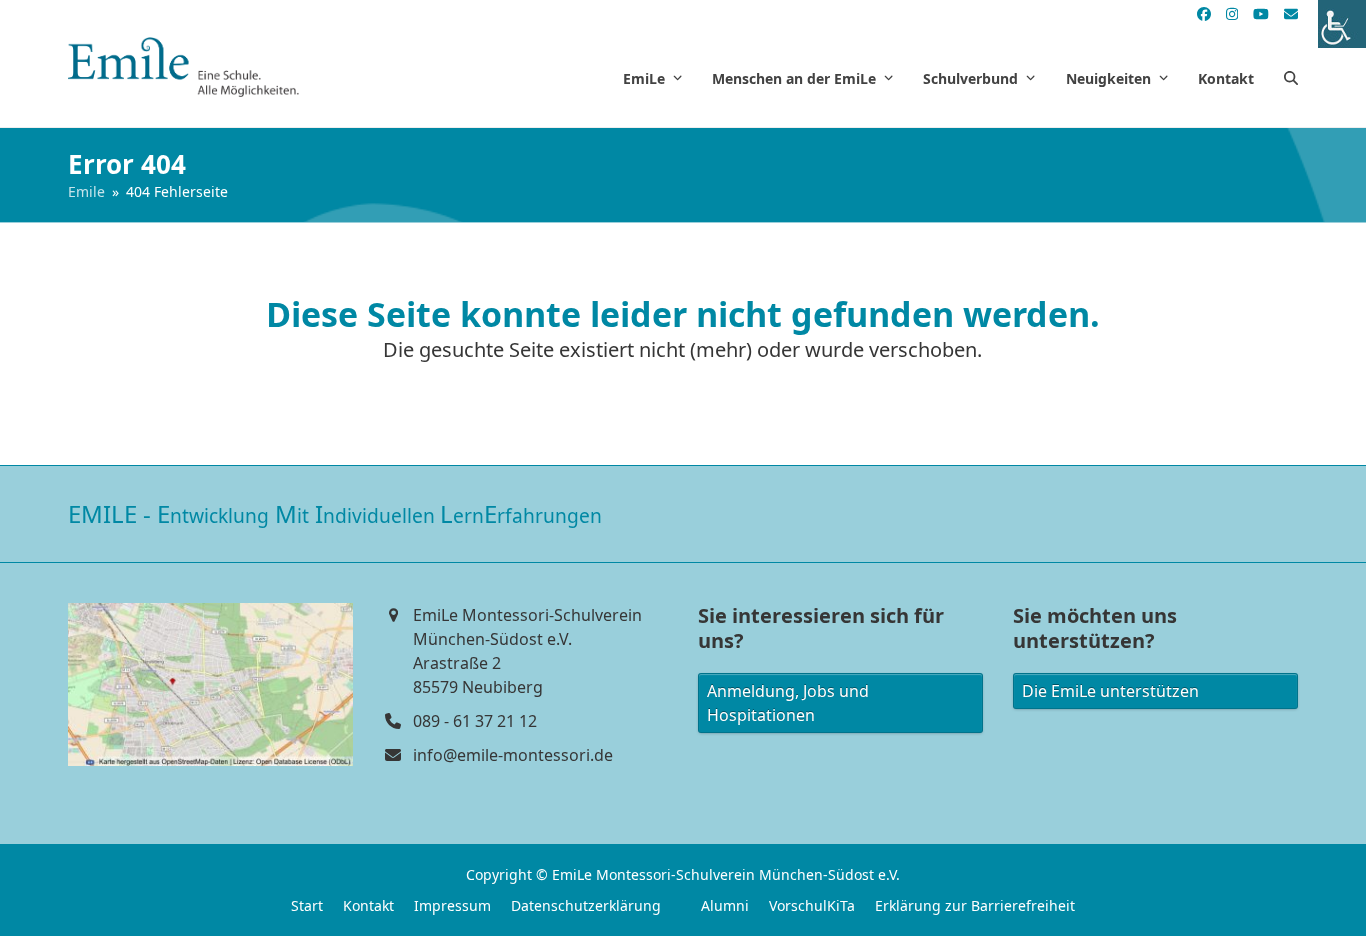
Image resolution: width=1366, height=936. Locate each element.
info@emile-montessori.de (513, 755)
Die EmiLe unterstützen (1110, 691)
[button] (1291, 78)
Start (307, 905)
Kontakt (368, 905)
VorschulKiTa (812, 905)
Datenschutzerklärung (586, 905)
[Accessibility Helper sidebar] (1342, 24)
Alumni (725, 905)
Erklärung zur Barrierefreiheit (975, 905)
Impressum (452, 905)
